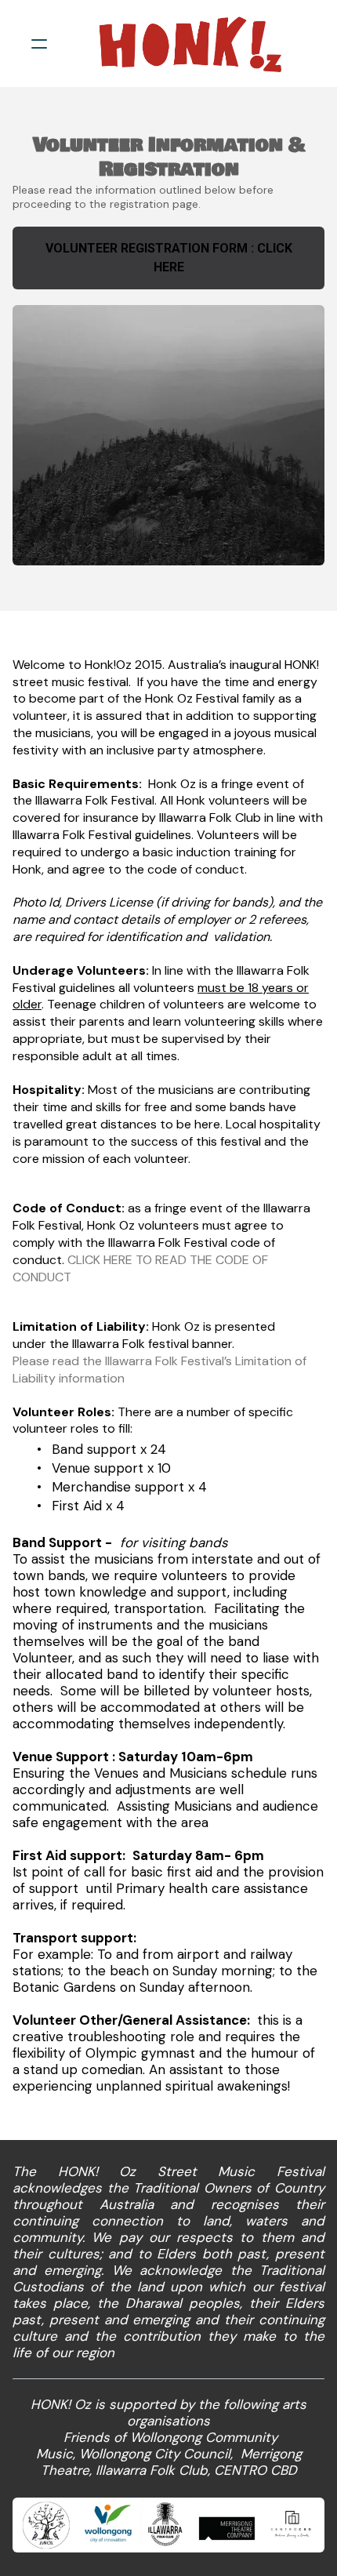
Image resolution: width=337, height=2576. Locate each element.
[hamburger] (39, 44)
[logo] (189, 44)
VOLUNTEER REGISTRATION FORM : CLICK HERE (169, 258)
